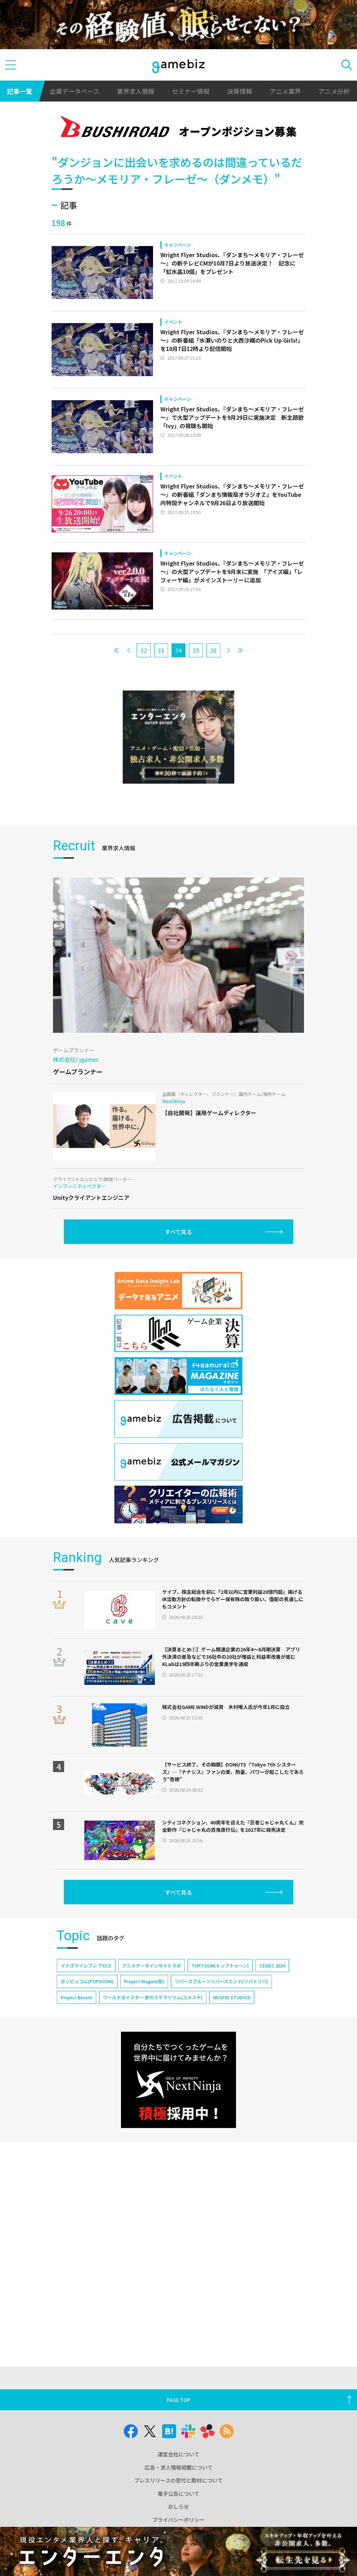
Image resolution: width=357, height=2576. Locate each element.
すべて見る (178, 1232)
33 (161, 650)
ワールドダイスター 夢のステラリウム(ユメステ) (153, 1997)
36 (213, 650)
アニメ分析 (334, 91)
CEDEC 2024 (272, 1966)
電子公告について (178, 2493)
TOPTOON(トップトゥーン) (220, 1966)
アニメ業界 (285, 91)
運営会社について (178, 2454)
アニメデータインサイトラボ (151, 1966)
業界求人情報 (136, 91)
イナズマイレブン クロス (86, 1966)
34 (178, 650)
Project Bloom (77, 1997)
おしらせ (178, 2506)
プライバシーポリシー (178, 2520)
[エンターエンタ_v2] (178, 737)
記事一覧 (20, 91)
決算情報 (240, 91)
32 (144, 650)
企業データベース (74, 91)
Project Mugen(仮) (144, 1981)
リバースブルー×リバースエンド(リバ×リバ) (221, 1981)
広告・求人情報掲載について (179, 2467)
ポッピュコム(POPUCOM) (87, 1981)
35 (196, 650)
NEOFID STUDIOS (232, 1997)
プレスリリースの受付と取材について (178, 2480)
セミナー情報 (191, 91)
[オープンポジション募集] (178, 128)
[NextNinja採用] (178, 2080)
